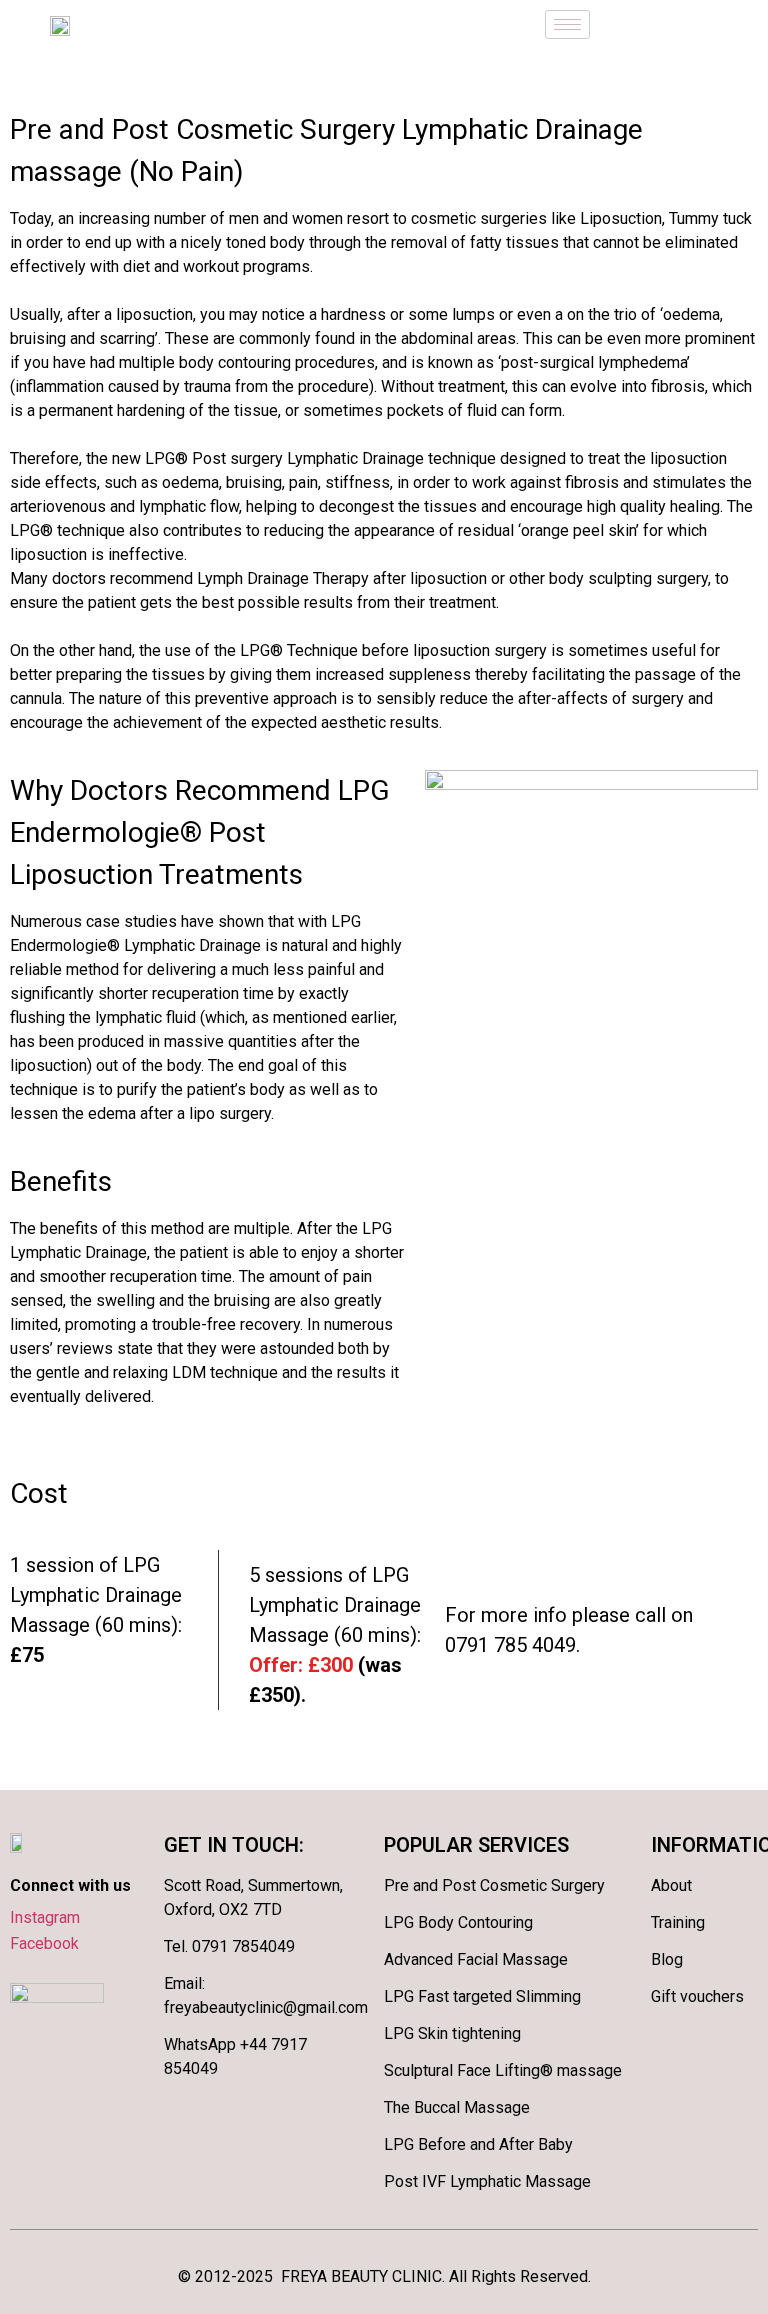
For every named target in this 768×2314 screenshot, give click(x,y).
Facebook (44, 1943)
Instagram (45, 1917)
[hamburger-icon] (567, 24)
